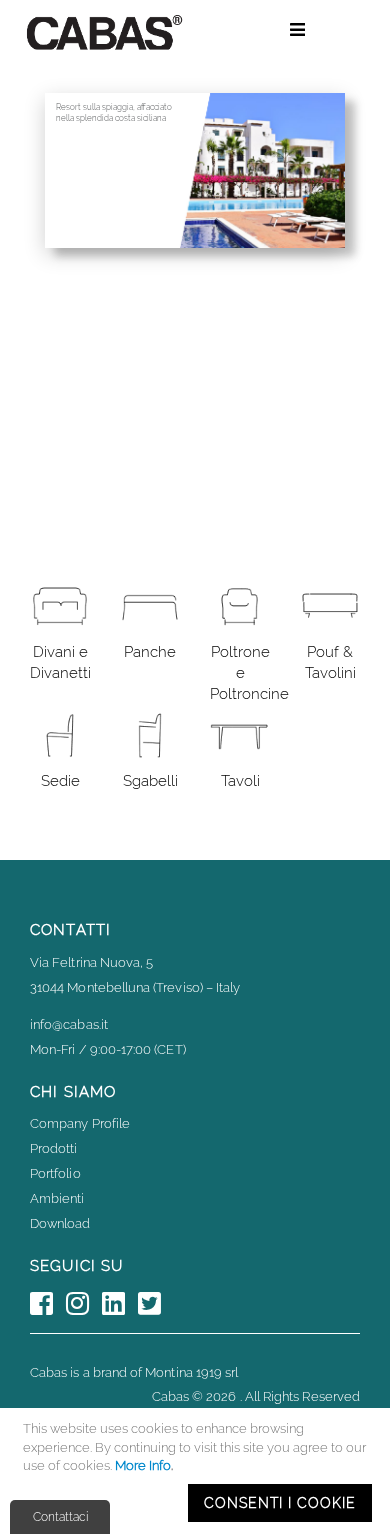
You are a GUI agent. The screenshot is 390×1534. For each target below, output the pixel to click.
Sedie (60, 781)
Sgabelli (150, 781)
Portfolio (55, 1173)
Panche (150, 652)
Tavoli (240, 781)
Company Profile (80, 1123)
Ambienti (57, 1198)
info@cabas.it (69, 1024)
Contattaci (60, 1517)
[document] (198, 1471)
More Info (143, 1465)
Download (60, 1223)
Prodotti (54, 1148)
